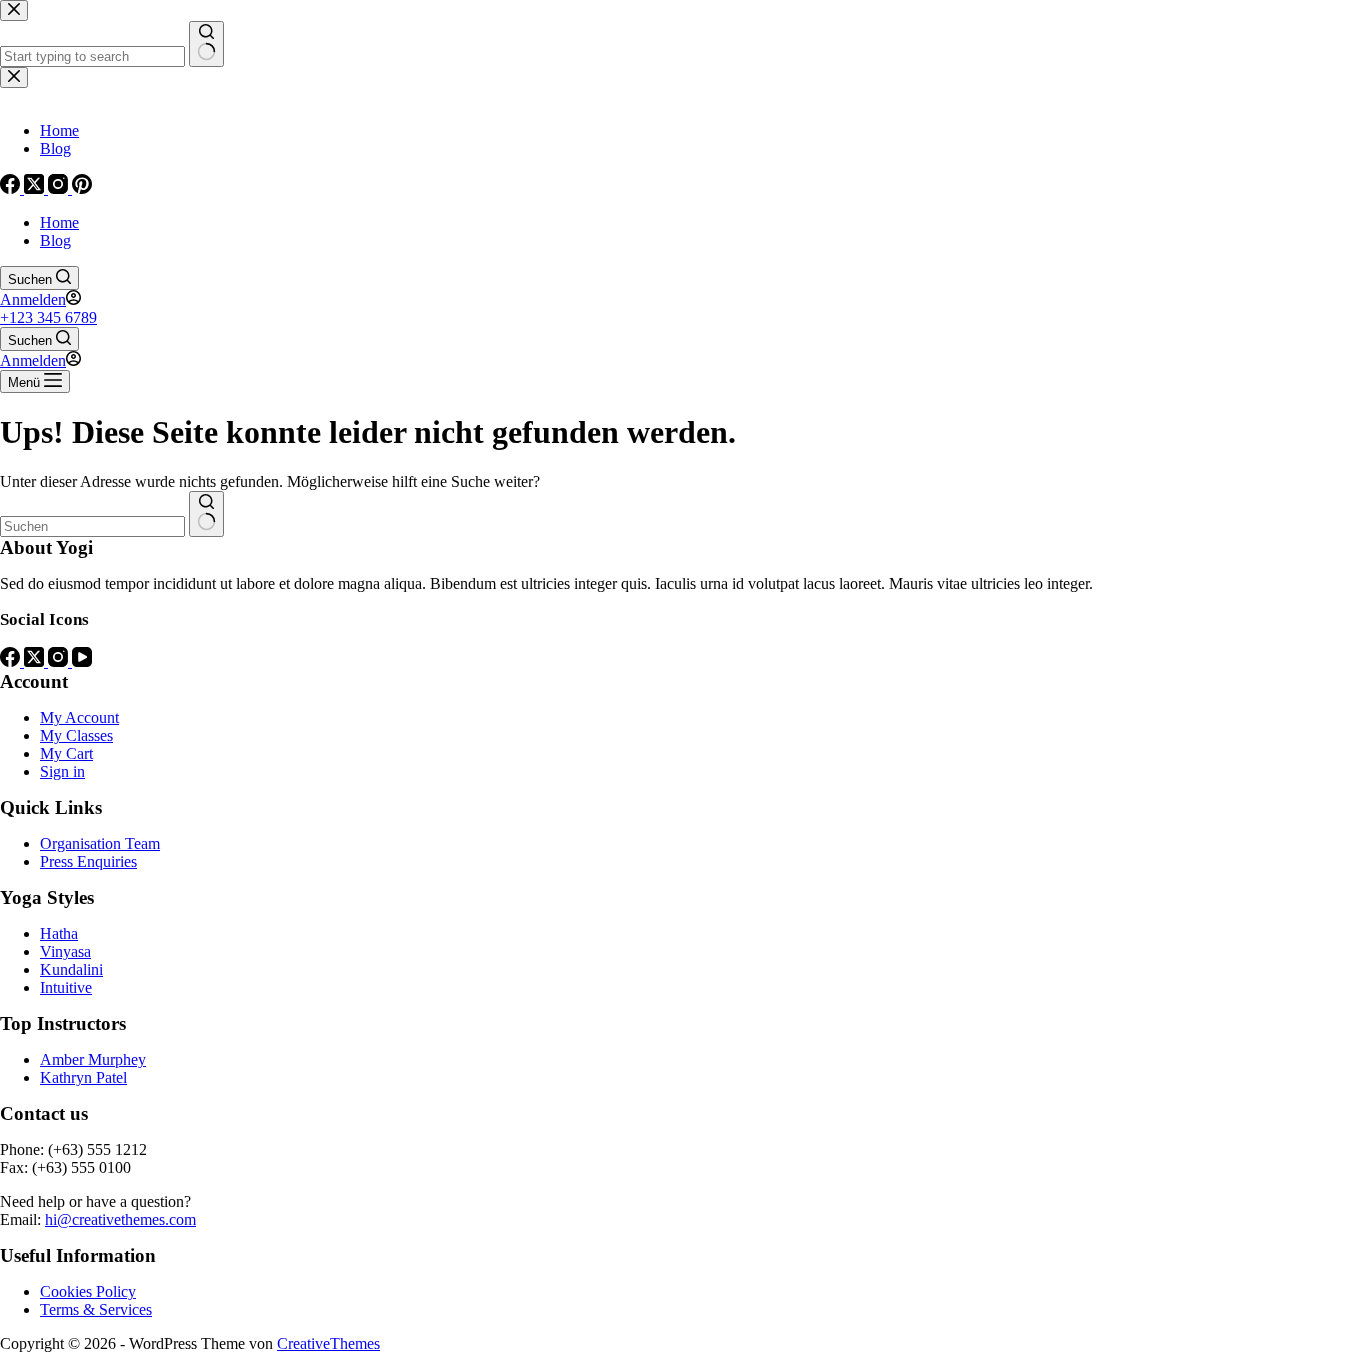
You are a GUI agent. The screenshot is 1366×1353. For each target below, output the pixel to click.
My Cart (66, 753)
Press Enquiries (88, 861)
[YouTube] (82, 661)
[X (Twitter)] (36, 661)
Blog (55, 240)
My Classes (76, 735)
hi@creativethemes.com (120, 1219)
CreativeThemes (328, 1343)
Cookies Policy (88, 1291)
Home (59, 222)
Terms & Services (96, 1309)
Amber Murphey (93, 1059)
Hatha (59, 933)
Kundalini (71, 969)
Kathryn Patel (83, 1077)
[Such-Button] (206, 514)
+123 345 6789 (48, 317)
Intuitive (66, 987)
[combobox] (92, 526)
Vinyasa (65, 951)
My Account (79, 717)
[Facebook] (12, 661)
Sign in (62, 771)
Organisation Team (100, 843)
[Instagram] (60, 661)
